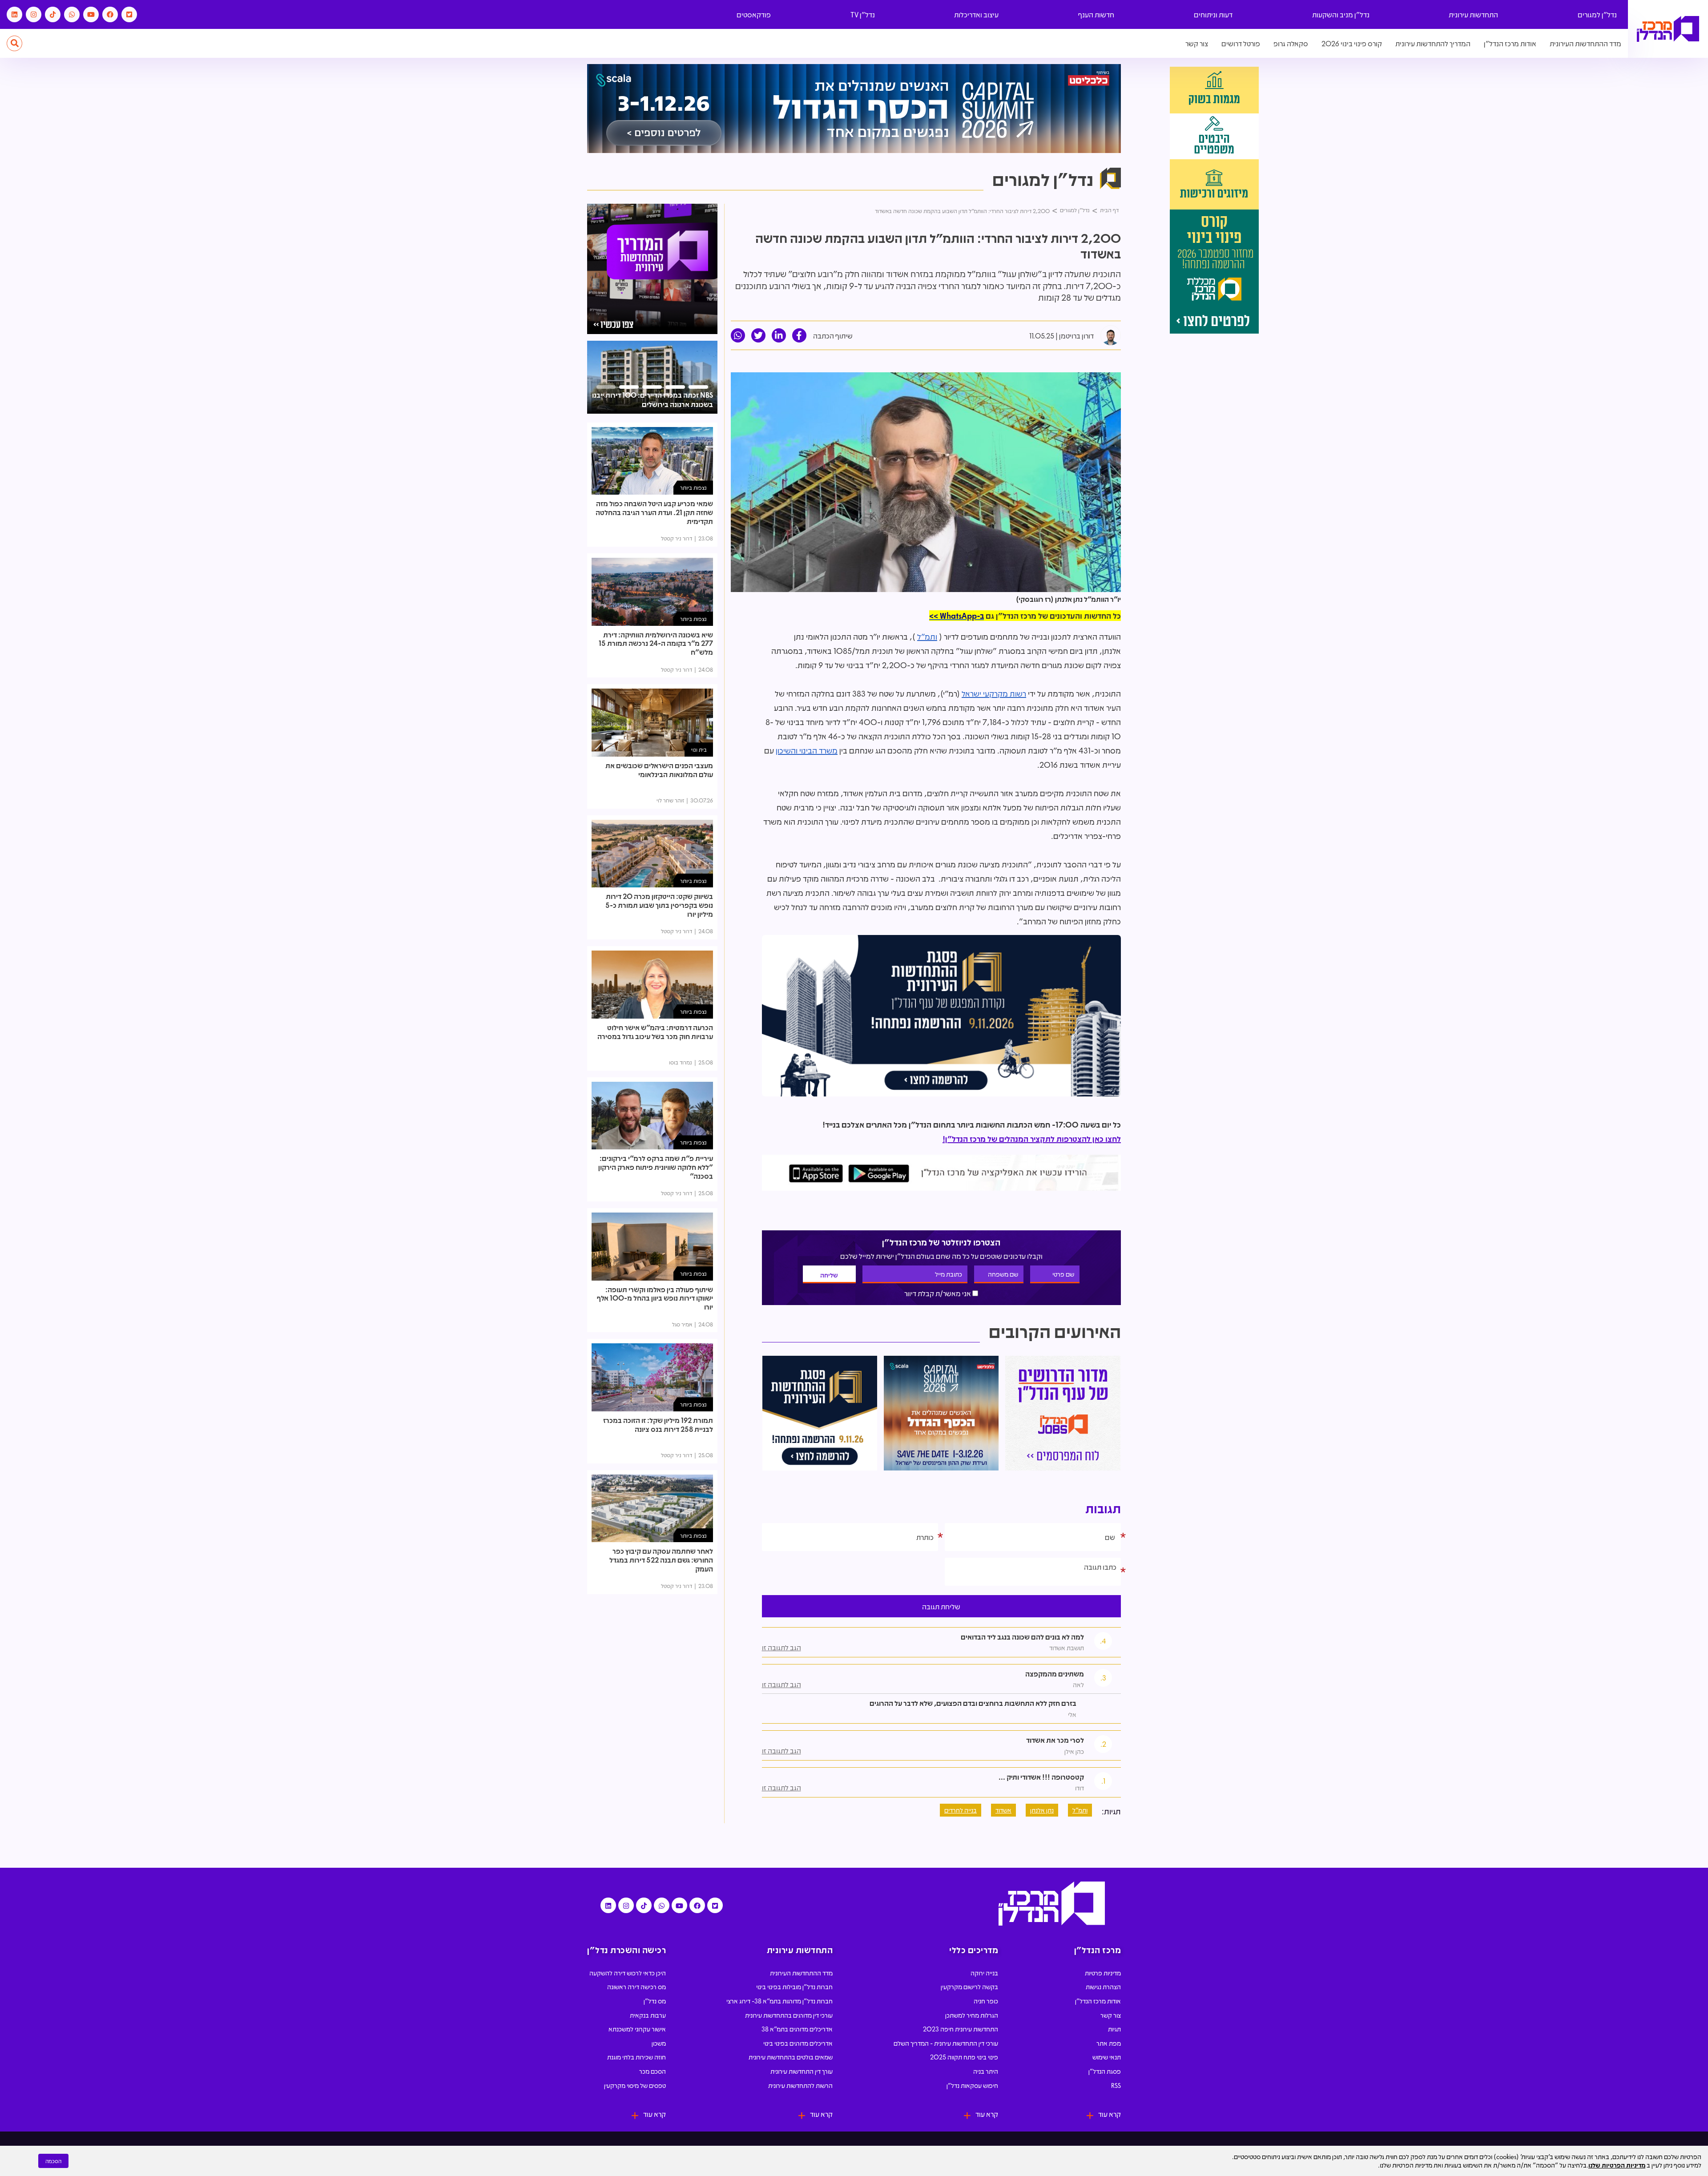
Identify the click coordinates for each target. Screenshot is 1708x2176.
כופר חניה (986, 2001)
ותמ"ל (927, 637)
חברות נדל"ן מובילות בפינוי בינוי (794, 1987)
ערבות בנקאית (648, 2015)
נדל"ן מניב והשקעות (1341, 14)
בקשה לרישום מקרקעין (969, 1987)
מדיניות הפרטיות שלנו (1617, 2165)
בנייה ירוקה (984, 1973)
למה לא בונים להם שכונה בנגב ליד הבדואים (1022, 1637)
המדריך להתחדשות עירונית (1433, 43)
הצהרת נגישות (1103, 1987)
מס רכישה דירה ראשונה (636, 1987)
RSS (1116, 2085)
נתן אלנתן (1042, 1810)
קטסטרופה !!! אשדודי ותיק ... (1041, 1777)
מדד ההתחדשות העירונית (1585, 43)
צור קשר (1197, 43)
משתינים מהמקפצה (1055, 1674)
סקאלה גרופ (1291, 43)
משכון (659, 2043)
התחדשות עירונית (1473, 14)
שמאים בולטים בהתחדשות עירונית (791, 2057)
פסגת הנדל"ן (1105, 2071)
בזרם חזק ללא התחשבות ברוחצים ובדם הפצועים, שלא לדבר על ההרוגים (973, 1703)
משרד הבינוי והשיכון (807, 750)
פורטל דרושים (1241, 43)
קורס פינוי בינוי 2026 (1352, 43)
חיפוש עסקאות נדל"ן (972, 2085)
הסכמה (53, 2161)
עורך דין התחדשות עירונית (802, 2071)
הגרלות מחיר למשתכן (972, 2015)
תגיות (1114, 2029)
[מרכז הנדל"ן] (1668, 29)
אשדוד (1003, 1810)
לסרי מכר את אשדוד (1055, 1740)
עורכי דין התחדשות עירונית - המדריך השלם (946, 2043)
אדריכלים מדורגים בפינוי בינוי (798, 2043)
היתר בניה (986, 2071)
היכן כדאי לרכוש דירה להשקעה (628, 1973)
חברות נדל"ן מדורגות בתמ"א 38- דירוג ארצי (779, 2001)
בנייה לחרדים (961, 1810)
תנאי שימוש (1107, 2057)
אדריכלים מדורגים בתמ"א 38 (797, 2029)
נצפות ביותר (693, 487)
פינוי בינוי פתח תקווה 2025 (964, 2057)
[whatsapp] (738, 335)
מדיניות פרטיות (1103, 1973)
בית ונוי (699, 749)
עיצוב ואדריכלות (976, 14)
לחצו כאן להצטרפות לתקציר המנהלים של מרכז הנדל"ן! (1032, 1139)
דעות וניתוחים (1213, 14)
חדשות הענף (1096, 14)
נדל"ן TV (863, 14)
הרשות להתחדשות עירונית (800, 2085)
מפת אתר (1109, 2043)
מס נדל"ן (655, 2001)
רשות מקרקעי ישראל (994, 693)
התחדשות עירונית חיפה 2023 (961, 2029)
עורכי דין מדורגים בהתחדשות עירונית (789, 2015)
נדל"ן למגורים (1597, 14)
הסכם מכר (653, 2071)
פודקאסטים (754, 14)
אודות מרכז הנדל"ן (1510, 43)
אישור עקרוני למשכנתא (637, 2029)
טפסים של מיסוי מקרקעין (635, 2085)
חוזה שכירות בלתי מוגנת (636, 2057)
